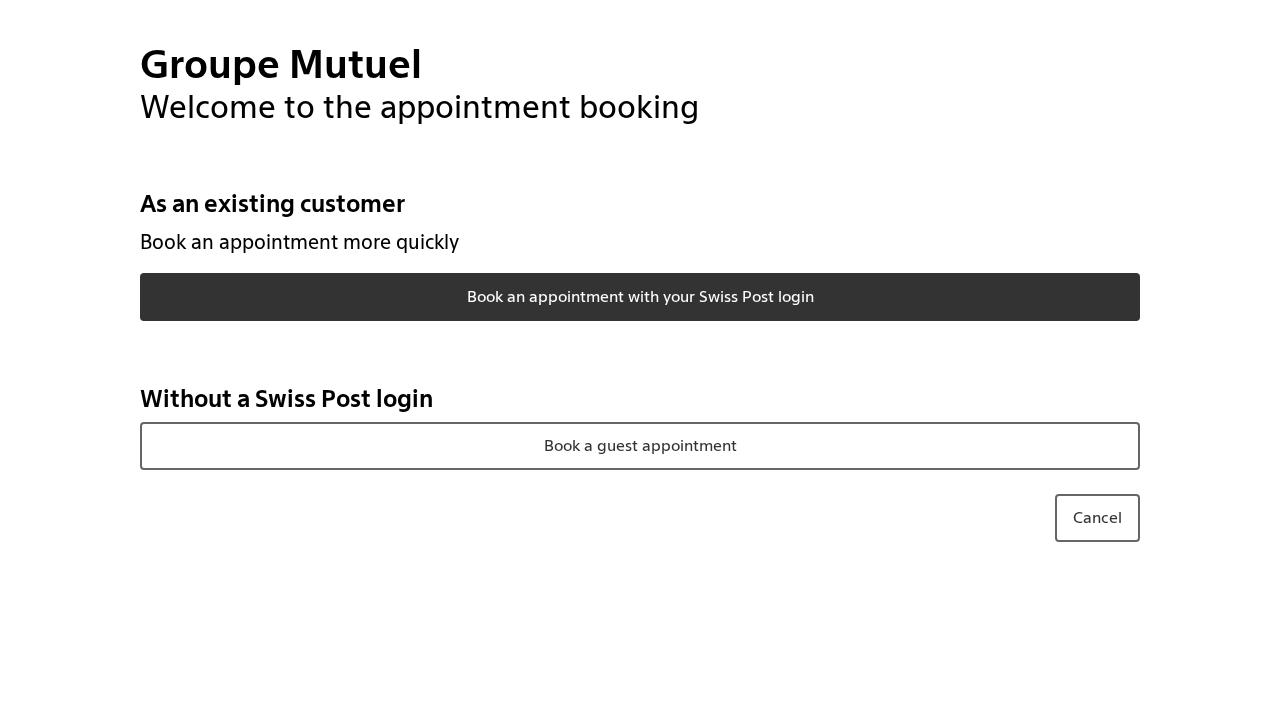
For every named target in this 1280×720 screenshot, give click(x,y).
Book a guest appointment (640, 445)
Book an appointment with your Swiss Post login (640, 296)
